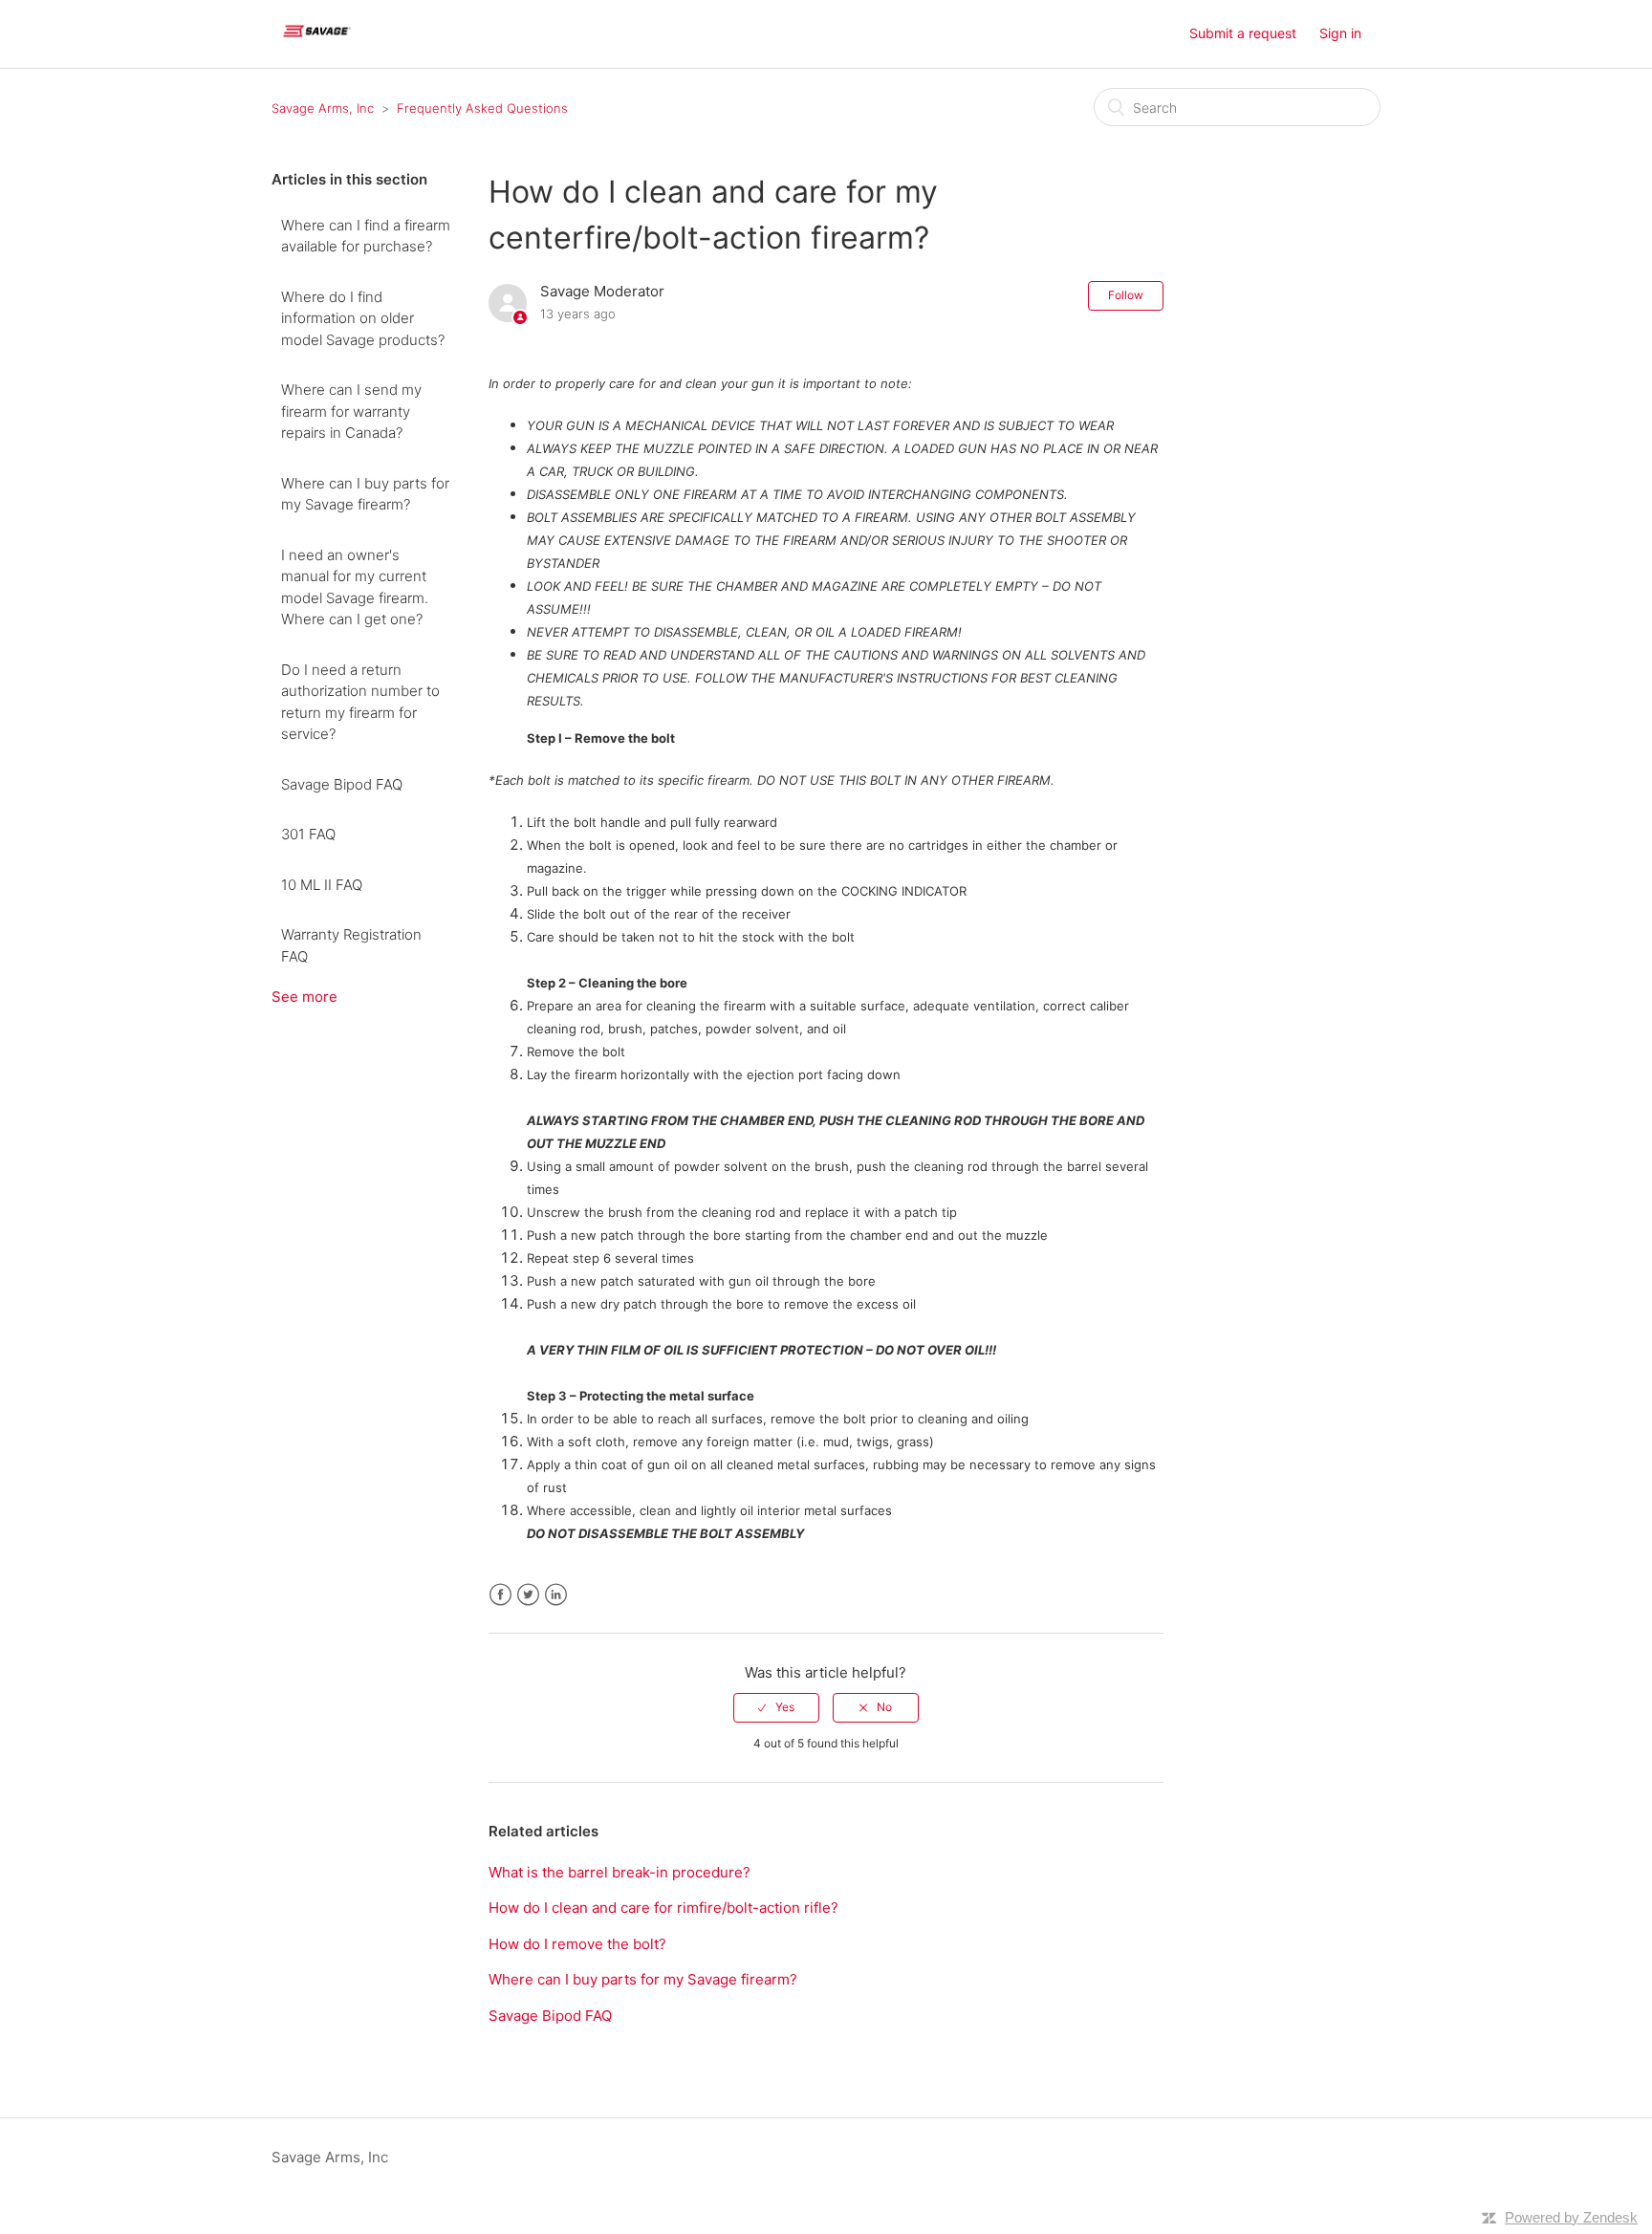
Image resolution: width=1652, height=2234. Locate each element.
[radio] (776, 1707)
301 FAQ (308, 834)
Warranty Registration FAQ (351, 945)
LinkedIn (556, 1595)
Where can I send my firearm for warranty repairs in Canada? (351, 411)
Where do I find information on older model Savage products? (363, 318)
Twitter (528, 1595)
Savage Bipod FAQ (342, 784)
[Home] (317, 43)
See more (304, 997)
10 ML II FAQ (322, 885)
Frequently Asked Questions (482, 108)
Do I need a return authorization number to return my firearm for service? (360, 702)
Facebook (500, 1595)
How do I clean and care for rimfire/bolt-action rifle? (663, 1908)
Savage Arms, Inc (323, 108)
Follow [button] (1126, 295)
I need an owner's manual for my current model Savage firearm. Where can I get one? (355, 587)
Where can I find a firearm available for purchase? (366, 236)
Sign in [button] (1340, 33)
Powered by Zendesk (1571, 2217)
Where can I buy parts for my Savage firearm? (365, 494)
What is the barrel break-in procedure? (619, 1872)
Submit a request (1243, 33)
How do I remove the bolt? (577, 1944)
